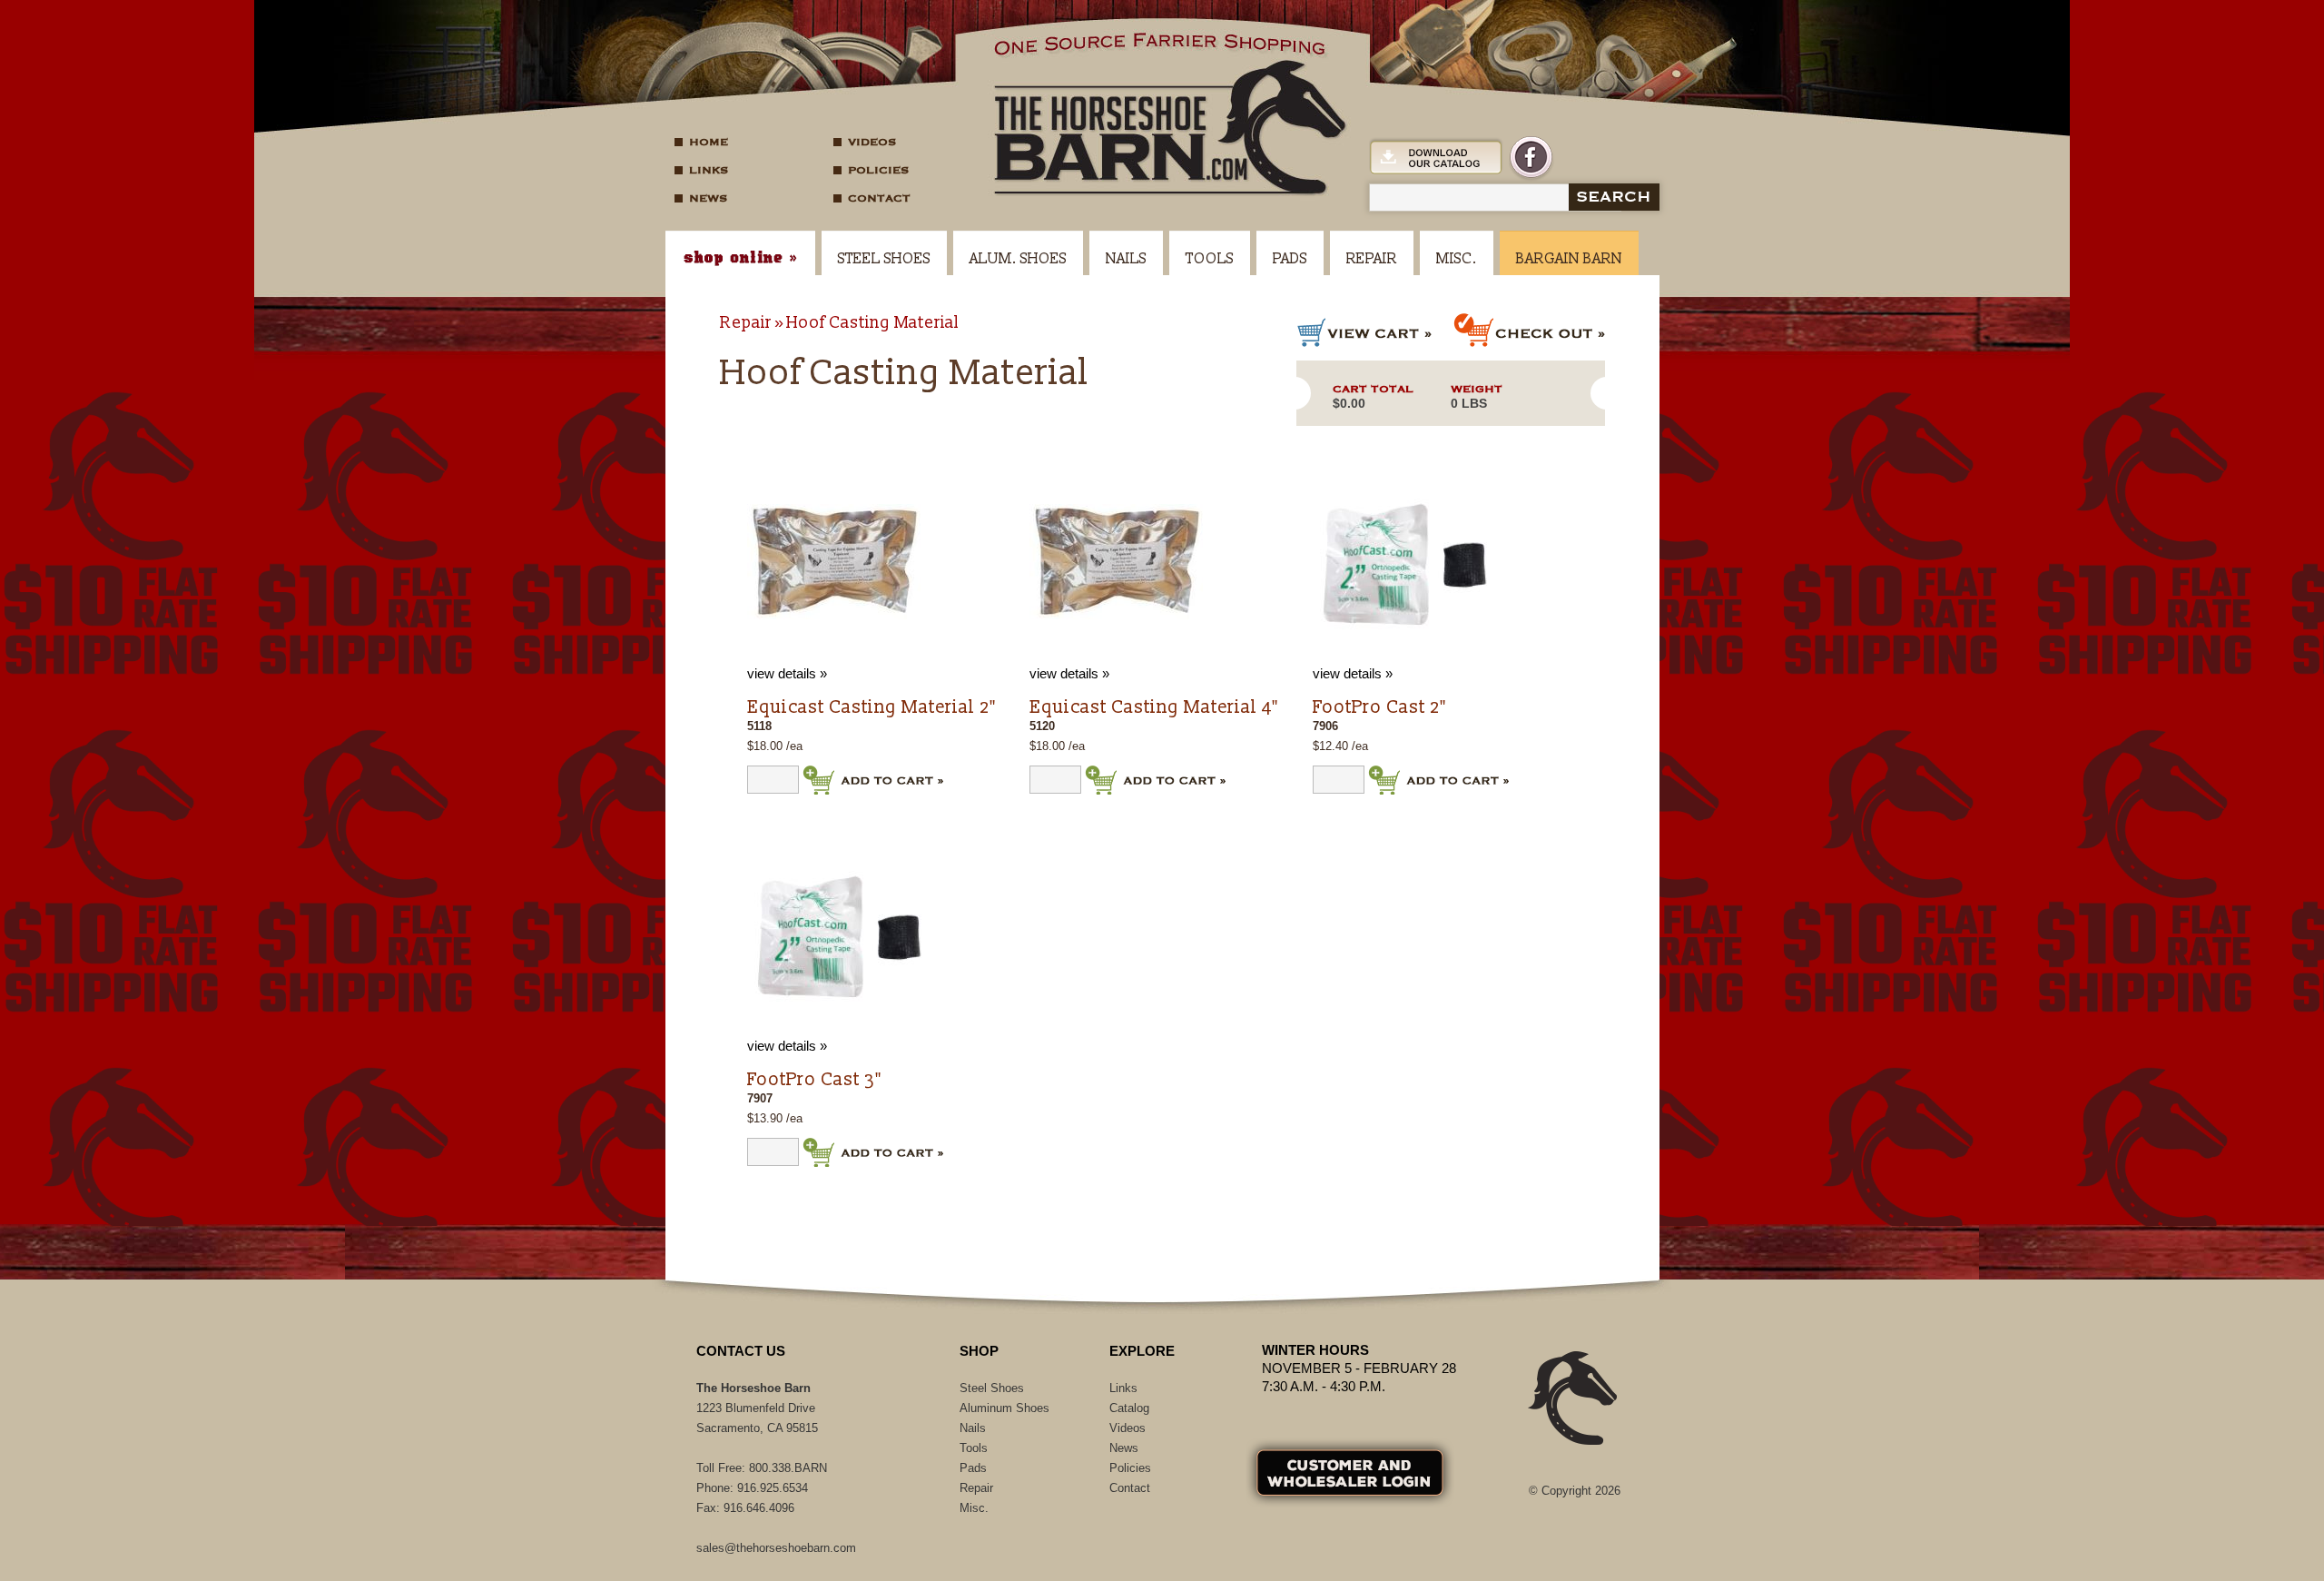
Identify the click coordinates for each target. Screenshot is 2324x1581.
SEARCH (1614, 197)
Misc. (1457, 259)
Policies (878, 170)
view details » (787, 673)
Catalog (1129, 1408)
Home (709, 142)
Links (709, 170)
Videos (872, 142)
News (708, 198)
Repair (1372, 259)
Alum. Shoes (1018, 259)
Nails (1126, 259)
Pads (1290, 259)
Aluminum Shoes (1004, 1408)
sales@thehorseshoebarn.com (776, 1548)
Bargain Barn (1569, 259)
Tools (1210, 259)
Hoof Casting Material (872, 323)
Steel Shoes (884, 259)
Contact (879, 198)
